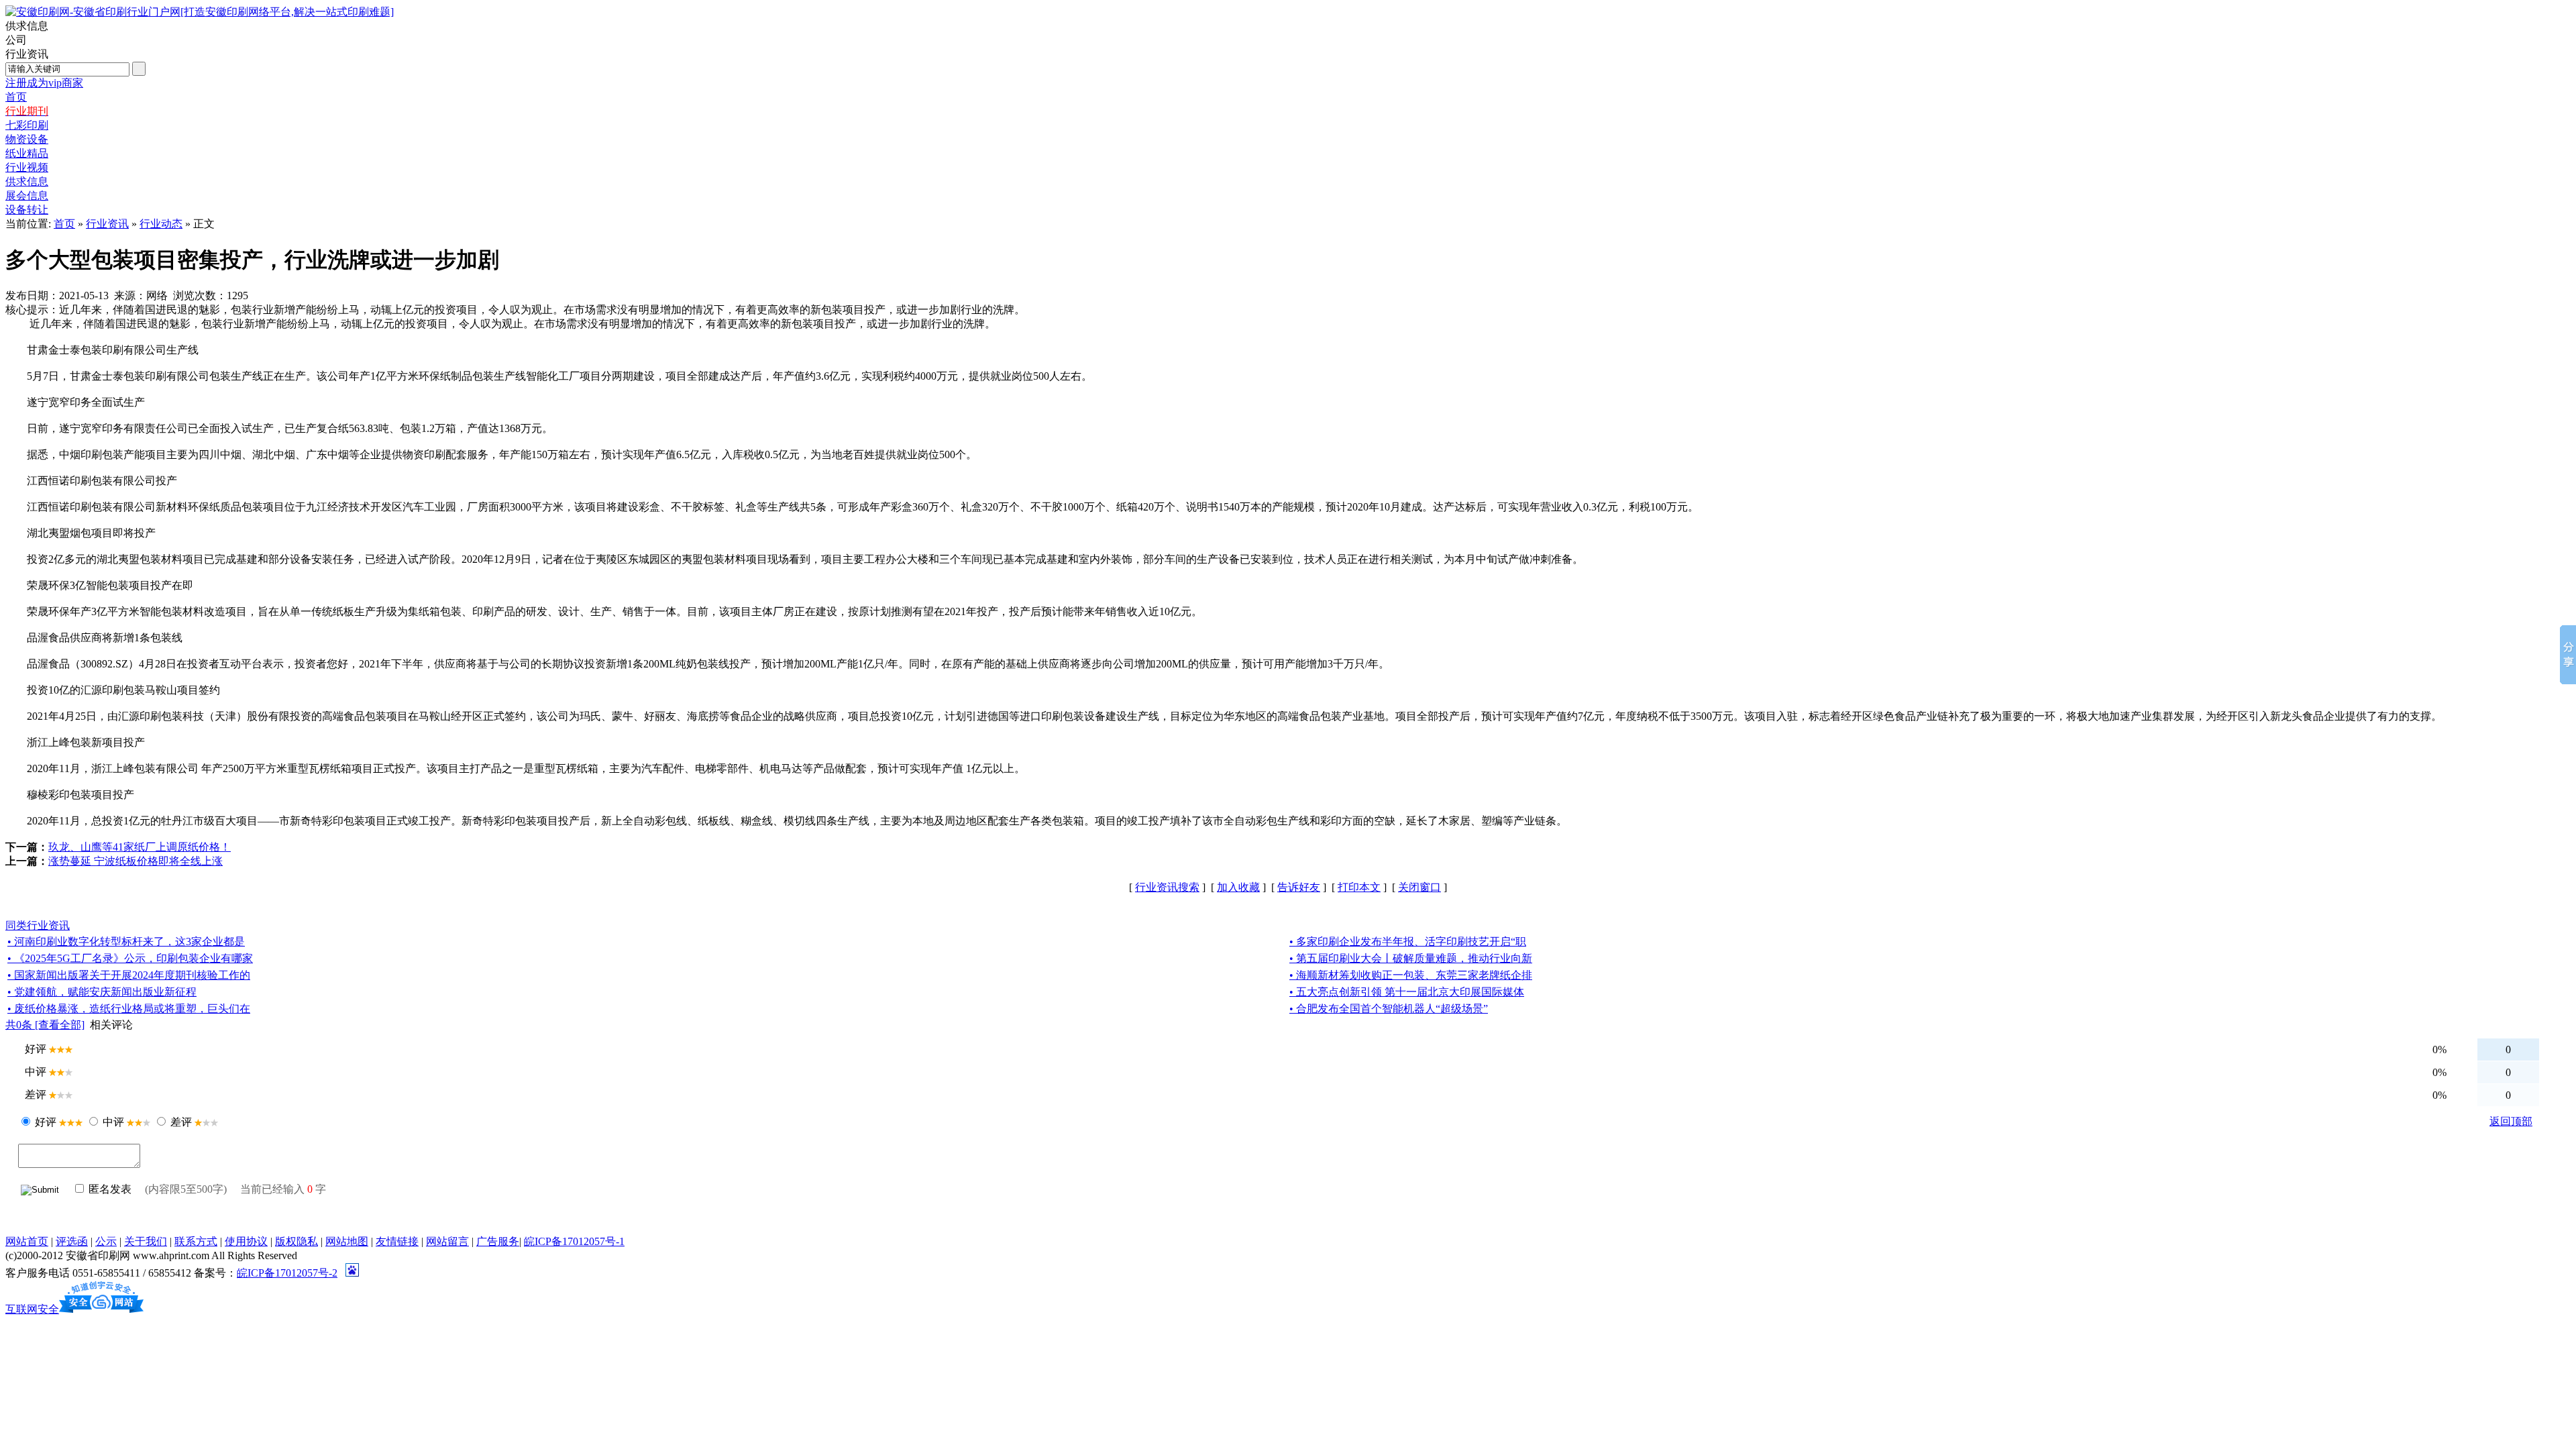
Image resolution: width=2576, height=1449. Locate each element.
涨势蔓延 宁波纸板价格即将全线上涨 (136, 861)
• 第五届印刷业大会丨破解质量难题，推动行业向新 (1411, 958)
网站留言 (447, 1241)
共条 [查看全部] (45, 1025)
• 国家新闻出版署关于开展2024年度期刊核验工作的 (129, 975)
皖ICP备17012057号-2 (287, 1273)
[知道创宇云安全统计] (101, 1309)
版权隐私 (297, 1241)
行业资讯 (107, 224)
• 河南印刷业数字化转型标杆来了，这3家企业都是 (126, 942)
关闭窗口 (1419, 887)
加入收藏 (1238, 887)
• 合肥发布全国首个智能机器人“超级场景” (1389, 1009)
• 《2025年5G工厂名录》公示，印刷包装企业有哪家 (130, 958)
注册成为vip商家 (44, 83)
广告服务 (498, 1241)
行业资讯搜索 (1167, 887)
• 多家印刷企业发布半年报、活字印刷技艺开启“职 (1408, 942)
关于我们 (146, 1241)
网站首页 (27, 1241)
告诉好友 (1299, 887)
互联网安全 (32, 1309)
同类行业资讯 (38, 925)
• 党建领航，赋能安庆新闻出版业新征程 (102, 992)
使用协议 (246, 1241)
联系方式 (196, 1241)
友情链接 (397, 1241)
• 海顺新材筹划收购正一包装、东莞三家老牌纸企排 (1411, 975)
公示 (106, 1241)
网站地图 (347, 1241)
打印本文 (1359, 887)
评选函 (72, 1241)
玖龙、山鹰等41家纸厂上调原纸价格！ (140, 847)
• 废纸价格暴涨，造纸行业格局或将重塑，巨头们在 (129, 1009)
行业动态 (161, 224)
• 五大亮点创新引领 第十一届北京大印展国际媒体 (1407, 992)
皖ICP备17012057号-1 (574, 1241)
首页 (64, 224)
